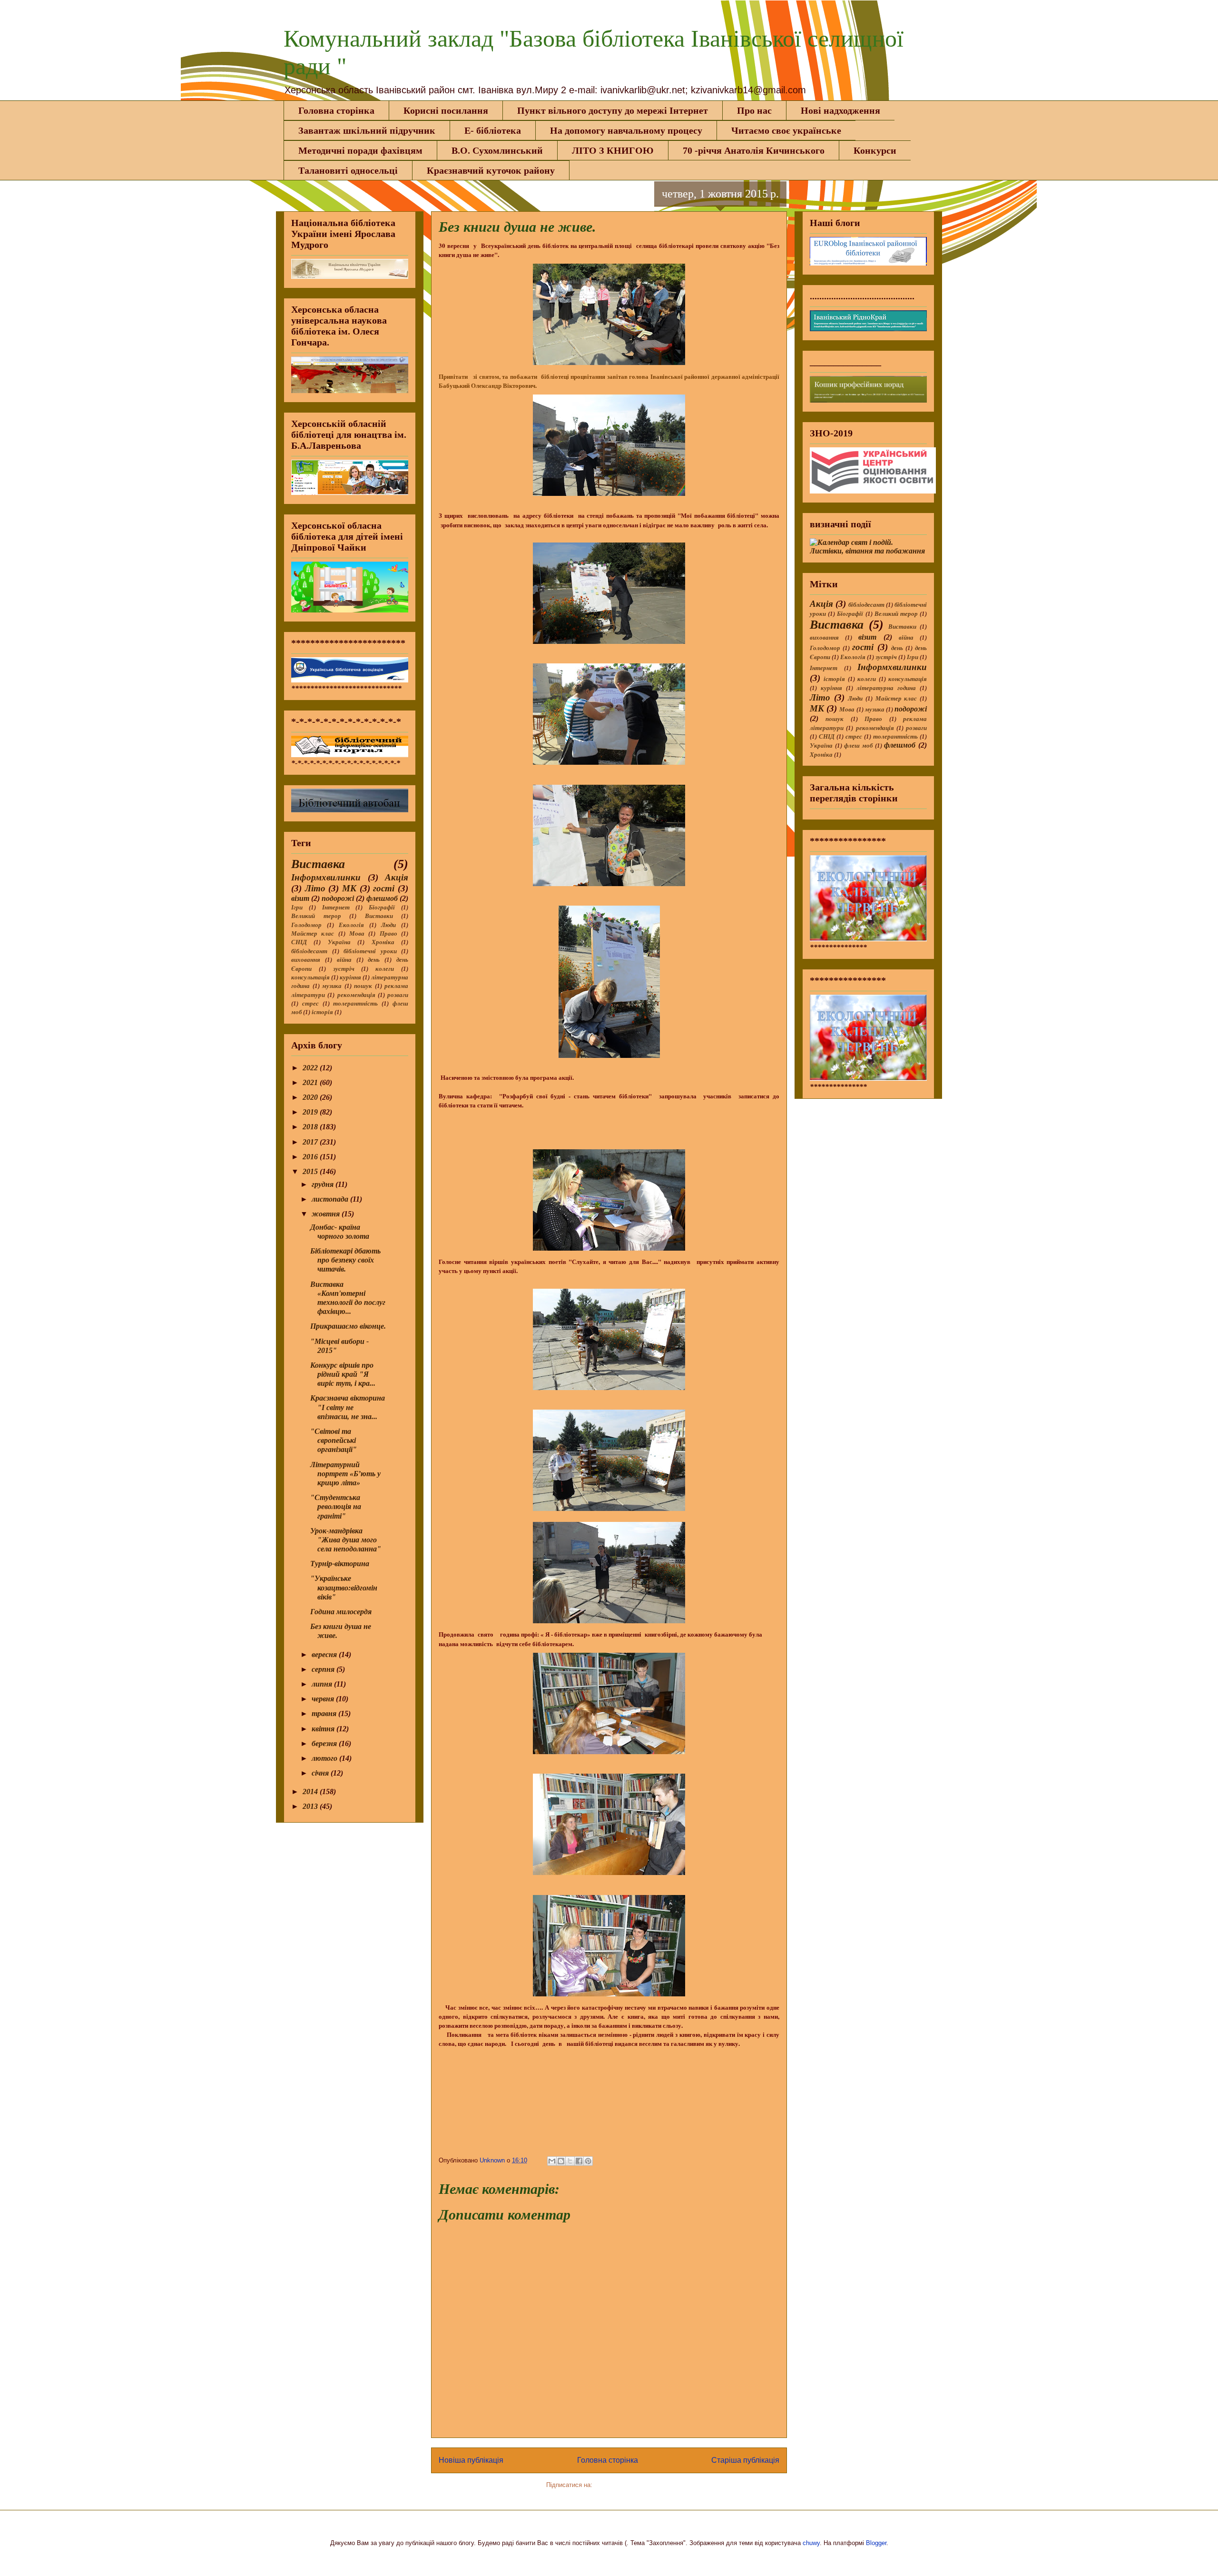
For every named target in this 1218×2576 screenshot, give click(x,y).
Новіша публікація (471, 2460)
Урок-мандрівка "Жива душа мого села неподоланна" (346, 1540)
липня (323, 1684)
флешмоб (382, 898)
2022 (311, 1068)
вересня (325, 1654)
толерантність (355, 1004)
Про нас (754, 110)
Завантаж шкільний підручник (367, 130)
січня (321, 1773)
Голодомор (306, 925)
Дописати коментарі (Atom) (633, 2485)
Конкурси (875, 150)
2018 (311, 1127)
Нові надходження (840, 110)
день (374, 960)
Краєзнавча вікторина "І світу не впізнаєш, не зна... (348, 1407)
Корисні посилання (446, 110)
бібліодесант (309, 951)
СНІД (299, 942)
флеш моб (858, 746)
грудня (324, 1184)
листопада (331, 1199)
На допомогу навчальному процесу (626, 130)
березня (325, 1743)
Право (388, 934)
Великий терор (316, 916)
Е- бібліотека (493, 130)
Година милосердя (341, 1612)
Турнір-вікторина (340, 1564)
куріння (350, 977)
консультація (310, 977)
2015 (311, 1171)
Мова (357, 934)
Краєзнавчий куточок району (491, 170)
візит (300, 898)
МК (349, 888)
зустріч (344, 969)
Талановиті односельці (348, 170)
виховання (306, 960)
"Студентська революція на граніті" (336, 1506)
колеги (385, 969)
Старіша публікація (745, 2460)
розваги (398, 995)
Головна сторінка (336, 110)
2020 (311, 1097)
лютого (325, 1758)
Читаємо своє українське (786, 130)
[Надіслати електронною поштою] (552, 2161)
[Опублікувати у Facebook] (579, 2161)
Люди (388, 925)
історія (322, 1012)
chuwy (811, 2543)
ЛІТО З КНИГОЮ (613, 150)
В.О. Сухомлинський (497, 150)
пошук (363, 986)
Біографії (382, 908)
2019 (311, 1112)
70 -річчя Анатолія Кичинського (754, 150)
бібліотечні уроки (370, 951)
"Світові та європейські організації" (334, 1440)
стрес (310, 1004)
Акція (397, 877)
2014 (311, 1791)
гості (384, 888)
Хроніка (383, 942)
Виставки (379, 916)
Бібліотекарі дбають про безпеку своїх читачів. (345, 1260)
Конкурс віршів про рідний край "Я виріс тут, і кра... (343, 1374)
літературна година (886, 688)
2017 (311, 1142)
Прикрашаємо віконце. (348, 1326)
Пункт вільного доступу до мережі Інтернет (613, 110)
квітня (324, 1729)
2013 (311, 1806)
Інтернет (336, 908)
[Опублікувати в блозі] (561, 2161)
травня (325, 1713)
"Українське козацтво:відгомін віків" (344, 1587)
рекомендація (356, 995)
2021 (311, 1082)
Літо (315, 888)
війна (344, 960)
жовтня (327, 1214)
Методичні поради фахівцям (360, 150)
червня (324, 1699)
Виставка (318, 864)
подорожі (338, 898)
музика (332, 986)
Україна (339, 942)
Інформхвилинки (326, 877)
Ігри (297, 908)
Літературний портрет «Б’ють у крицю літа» (345, 1474)
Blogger (876, 2543)
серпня (324, 1669)
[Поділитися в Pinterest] (588, 2161)
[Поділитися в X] (570, 2161)
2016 (311, 1157)
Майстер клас (313, 934)
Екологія (351, 925)
